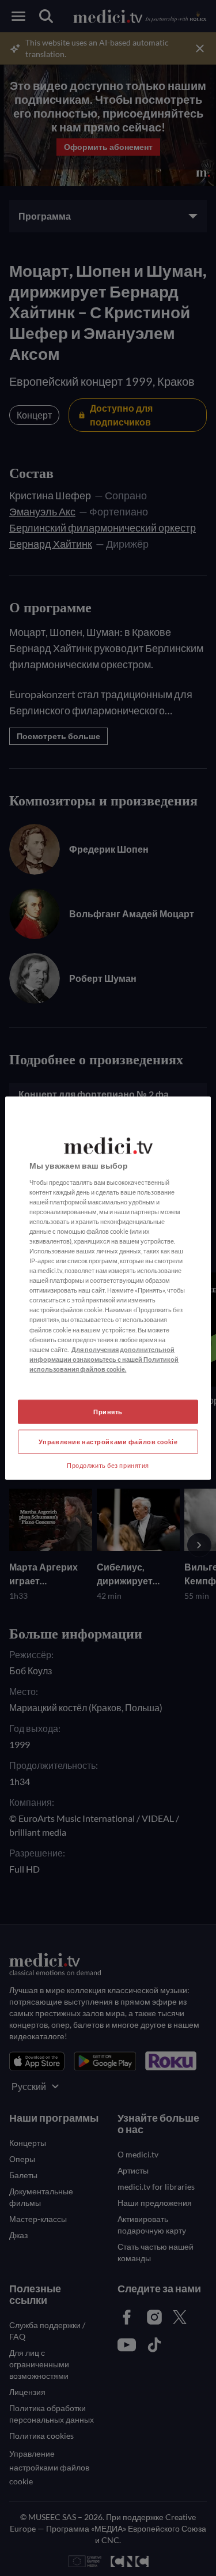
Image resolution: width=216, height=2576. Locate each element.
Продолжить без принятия (108, 1465)
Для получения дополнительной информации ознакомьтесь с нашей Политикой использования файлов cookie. (104, 1359)
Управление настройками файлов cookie (108, 1441)
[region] (108, 1288)
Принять (108, 1412)
